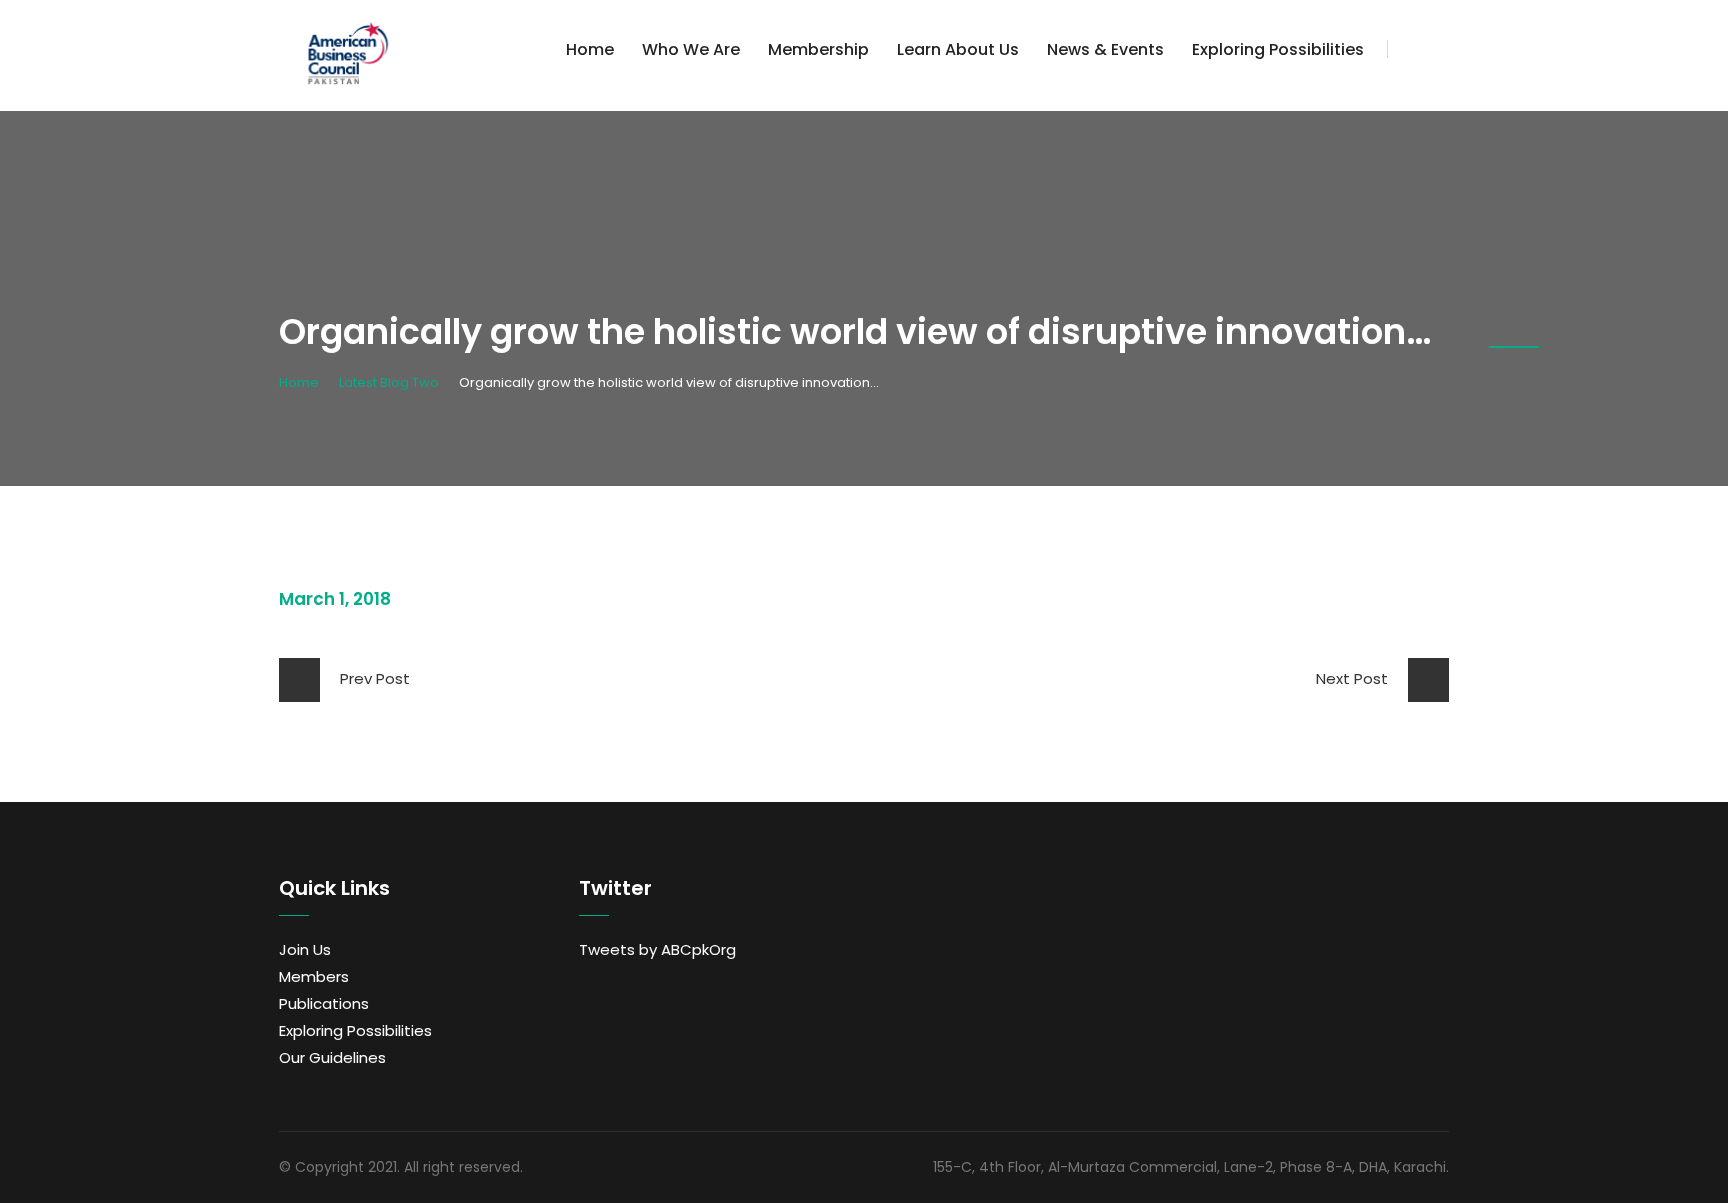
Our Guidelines (332, 1057)
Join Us (305, 949)
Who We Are (691, 49)
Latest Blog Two (389, 382)
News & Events (1105, 49)
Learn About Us (958, 49)
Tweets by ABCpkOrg (657, 949)
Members (314, 976)
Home (590, 49)
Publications (324, 1003)
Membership (818, 49)
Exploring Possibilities (1278, 49)
